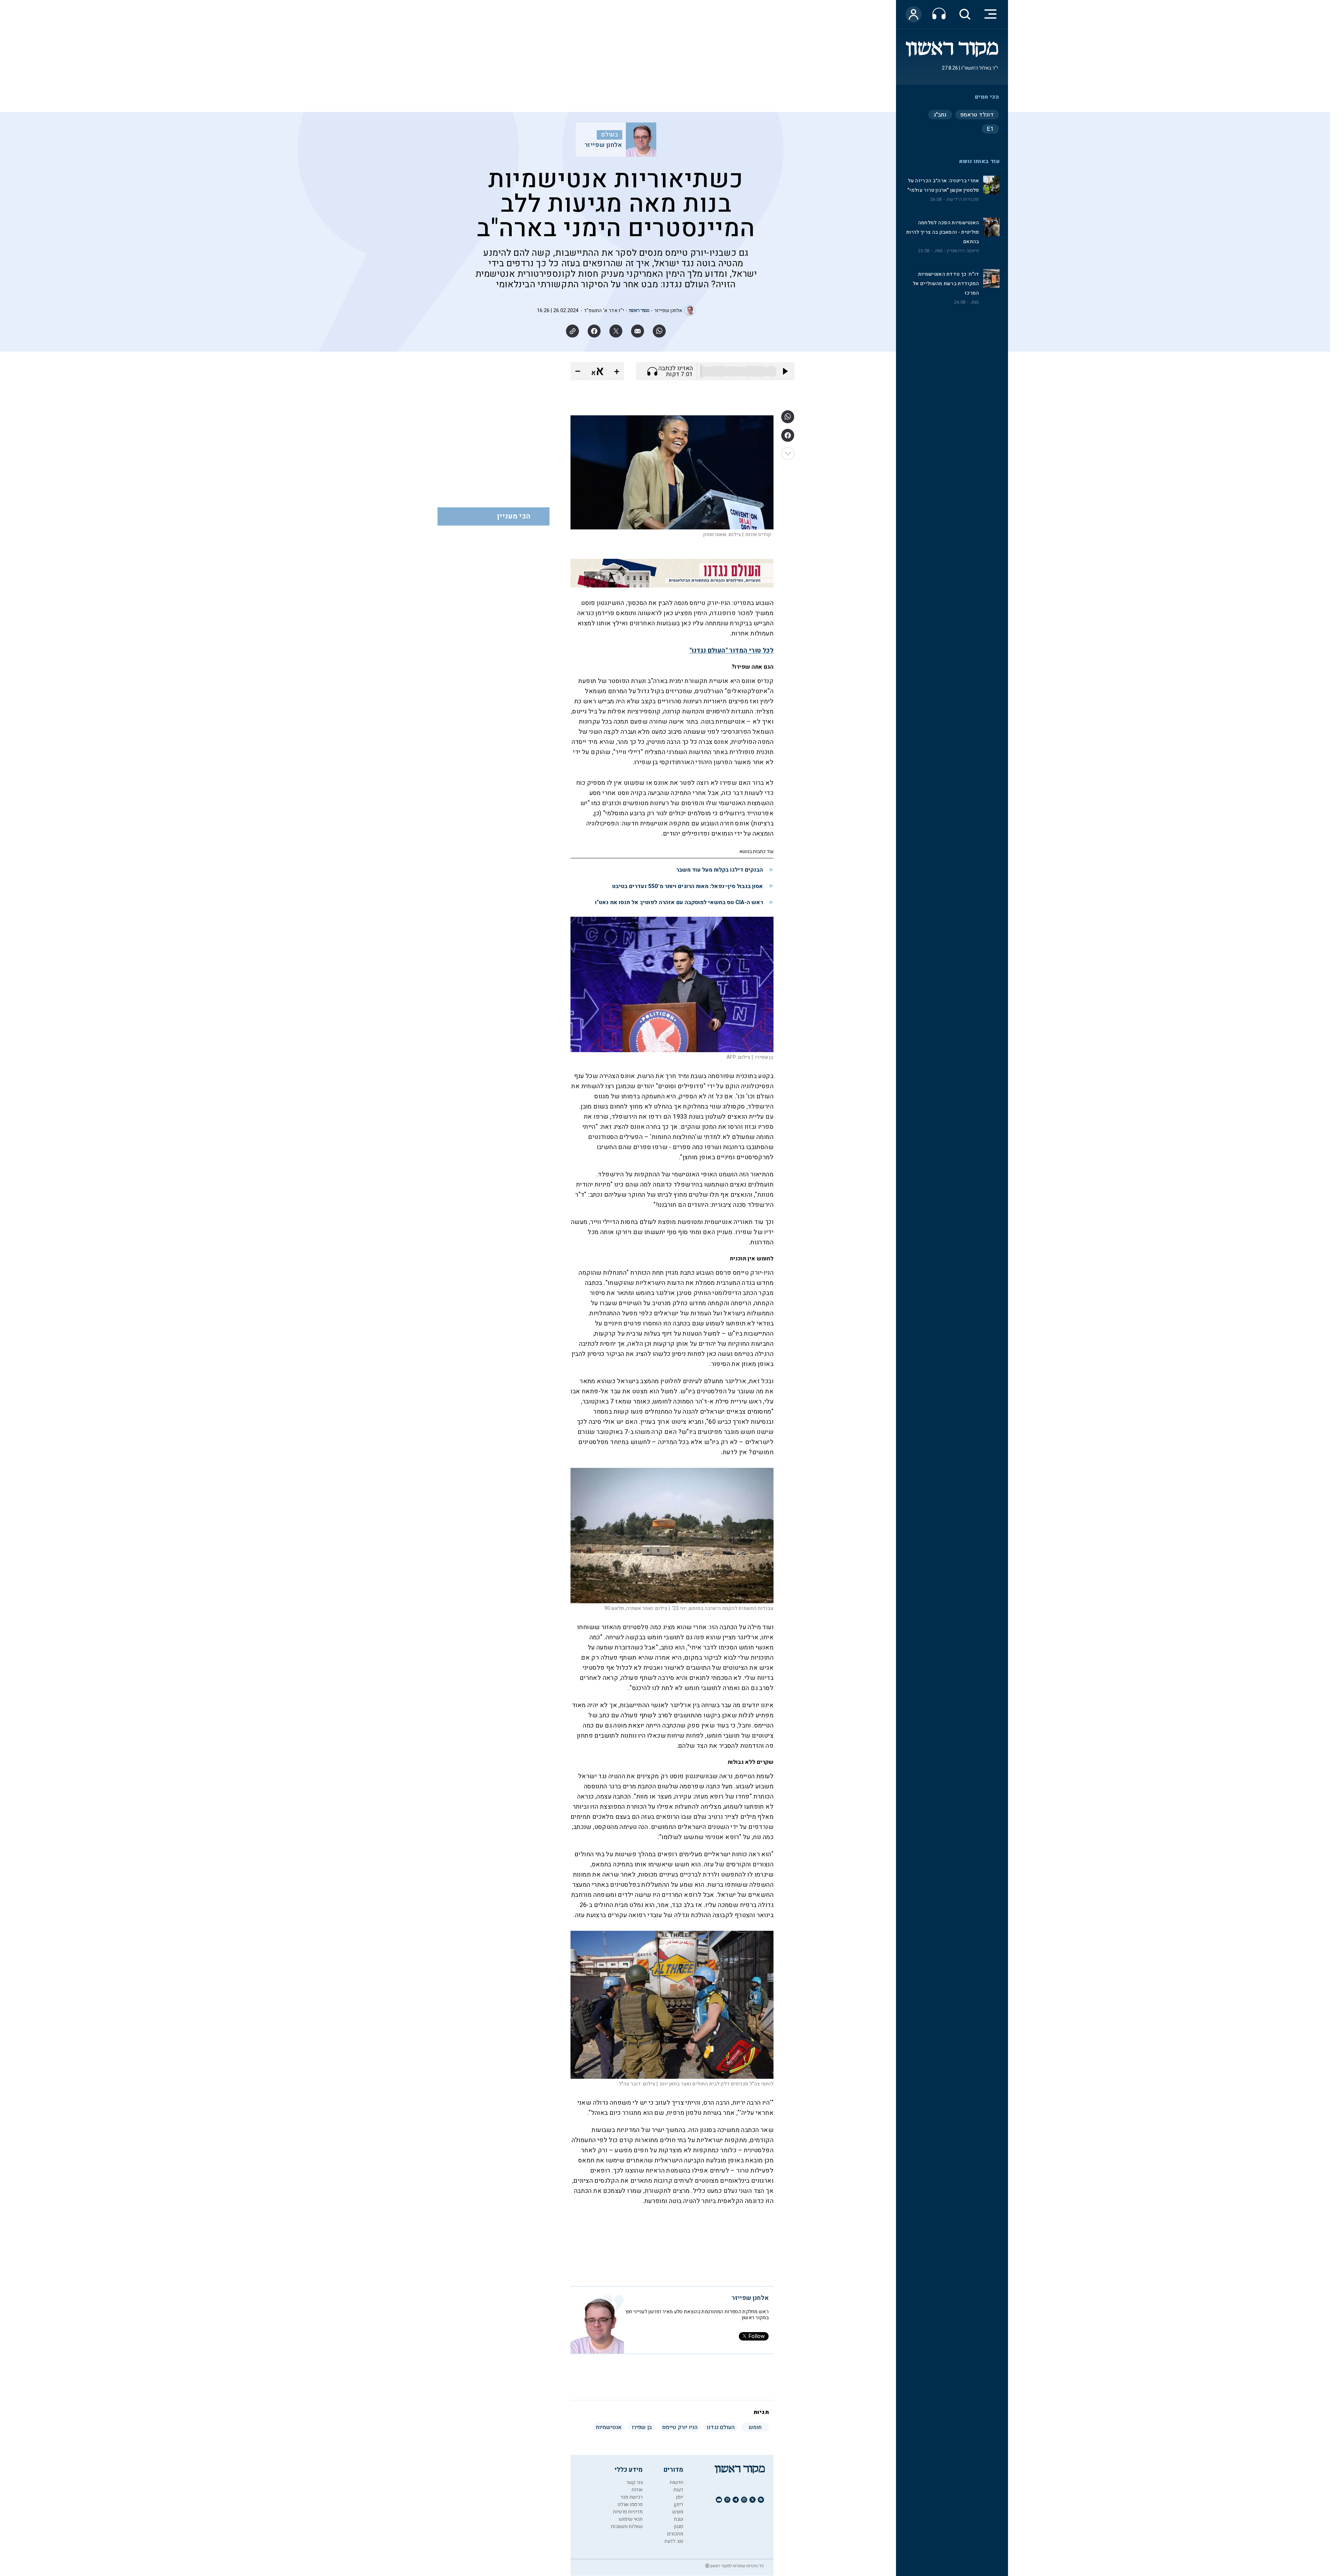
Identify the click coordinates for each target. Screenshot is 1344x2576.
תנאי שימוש (631, 2519)
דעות (678, 2490)
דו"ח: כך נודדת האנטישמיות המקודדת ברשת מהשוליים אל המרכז (946, 284)
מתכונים (675, 2534)
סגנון (678, 2526)
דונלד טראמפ (977, 115)
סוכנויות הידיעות (963, 199)
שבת (678, 2519)
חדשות (676, 2482)
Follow (757, 2336)
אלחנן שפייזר (603, 145)
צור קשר (634, 2482)
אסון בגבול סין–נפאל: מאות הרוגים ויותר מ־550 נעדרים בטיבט (688, 886)
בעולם (610, 135)
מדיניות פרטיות (628, 2512)
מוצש (678, 2512)
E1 (990, 129)
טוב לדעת (674, 2541)
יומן (680, 2497)
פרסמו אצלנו (630, 2504)
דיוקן (678, 2504)
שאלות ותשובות (627, 2526)
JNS (975, 302)
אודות (637, 2490)
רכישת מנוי (632, 2497)
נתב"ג (940, 115)
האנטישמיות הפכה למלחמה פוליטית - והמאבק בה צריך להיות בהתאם (943, 232)
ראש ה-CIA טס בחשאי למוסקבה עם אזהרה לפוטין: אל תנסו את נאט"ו (679, 902)
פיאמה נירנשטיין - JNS (956, 251)
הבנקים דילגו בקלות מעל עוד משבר (720, 870)
